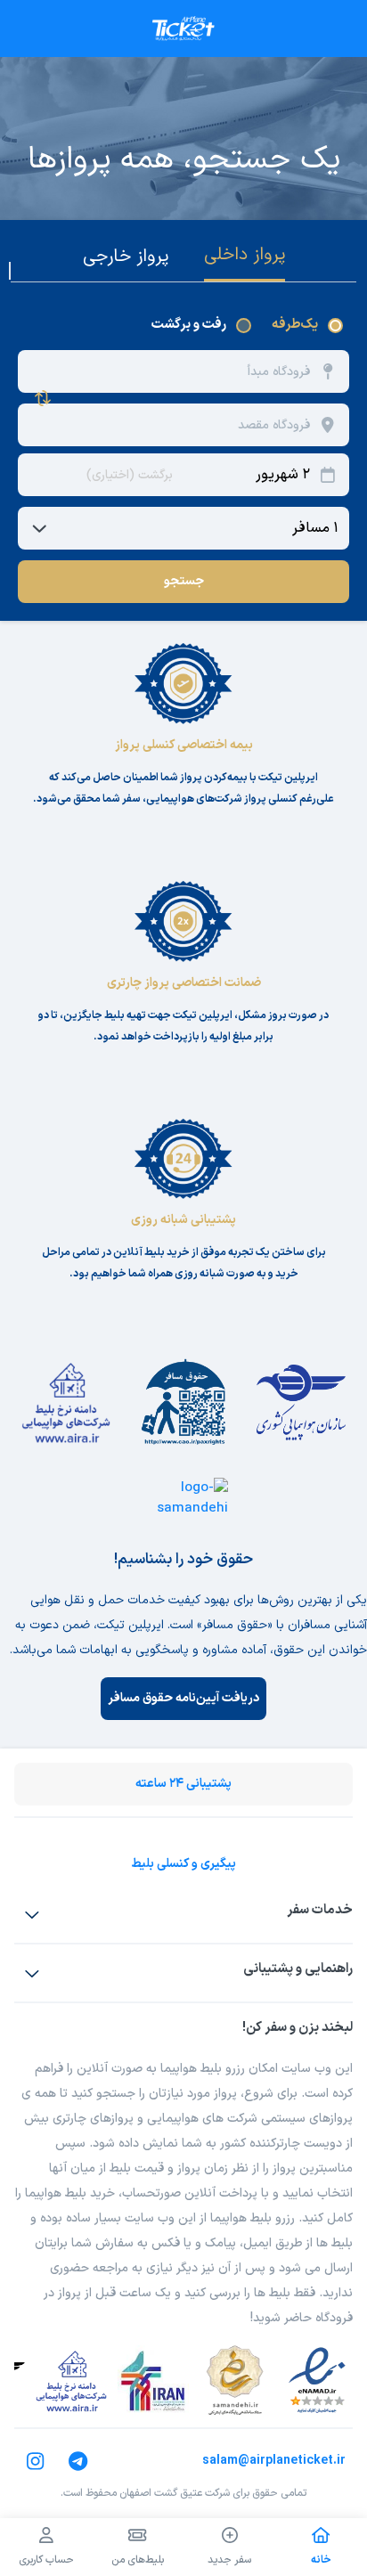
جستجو (184, 581)
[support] (32, 1973)
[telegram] (78, 2461)
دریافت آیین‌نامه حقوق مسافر (183, 1698)
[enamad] (317, 2381)
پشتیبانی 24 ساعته (183, 1784)
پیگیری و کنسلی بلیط (183, 1864)
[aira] (71, 2381)
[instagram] (36, 2461)
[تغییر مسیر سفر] (43, 398)
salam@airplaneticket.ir (274, 2461)
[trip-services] (32, 1914)
